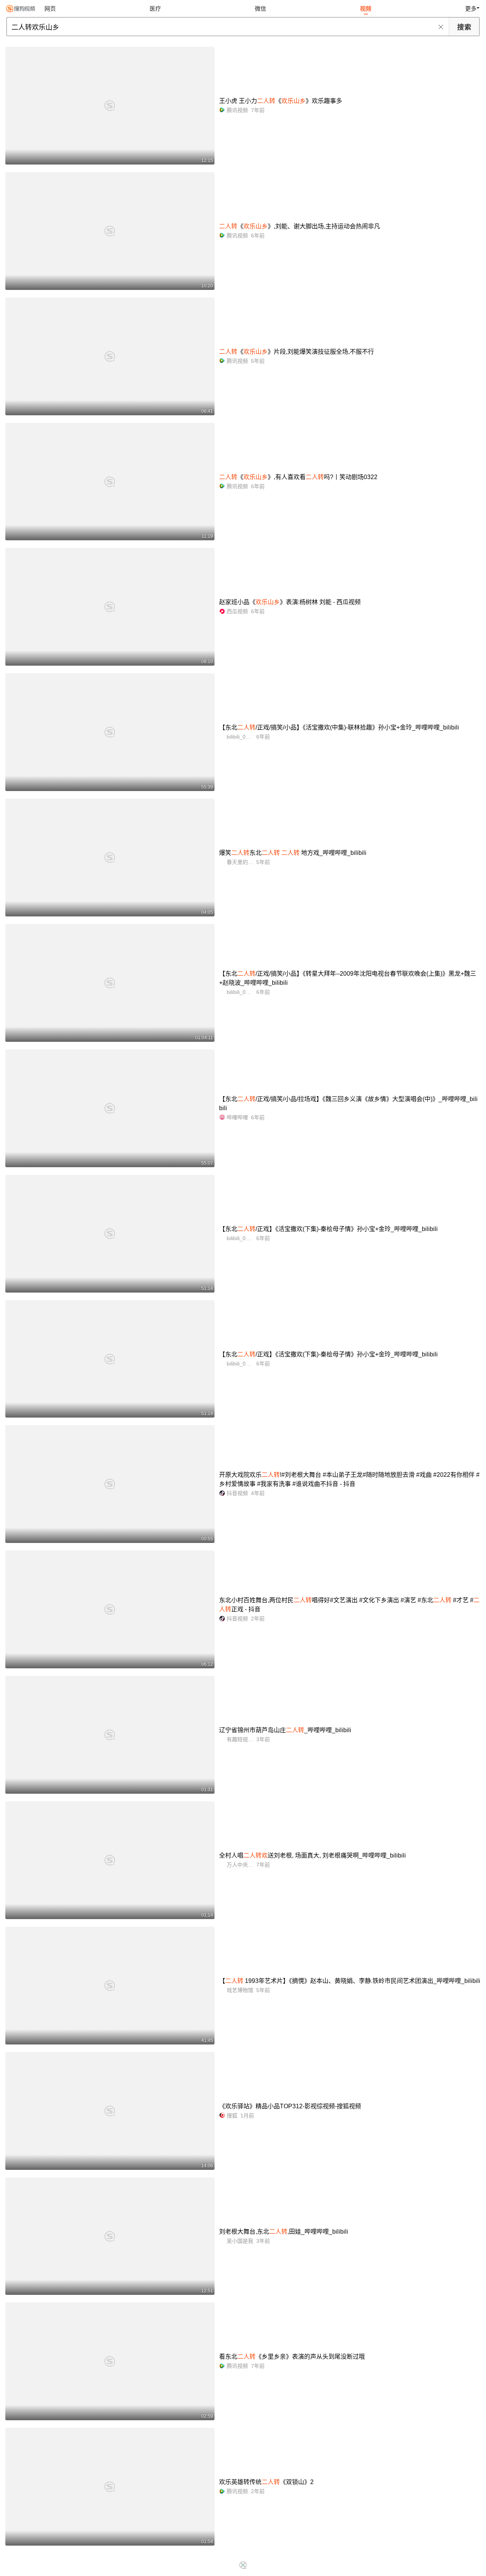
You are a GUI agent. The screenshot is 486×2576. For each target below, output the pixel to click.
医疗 (155, 9)
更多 (471, 9)
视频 (366, 9)
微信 (260, 9)
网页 (50, 9)
